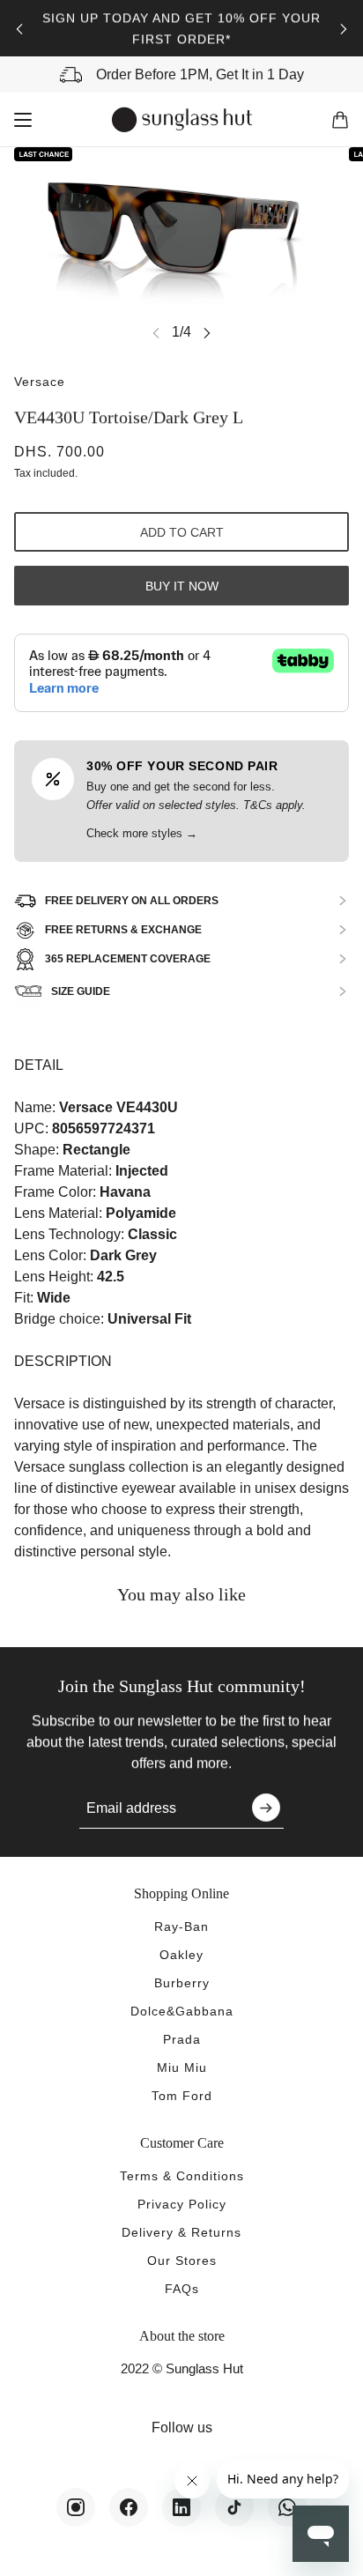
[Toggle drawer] (23, 120)
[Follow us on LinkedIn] (181, 2507)
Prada (182, 2039)
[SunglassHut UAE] (182, 120)
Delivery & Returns (181, 2232)
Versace (40, 382)
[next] (344, 29)
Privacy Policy (182, 2204)
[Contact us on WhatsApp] (287, 2507)
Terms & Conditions (182, 2176)
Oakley (181, 1955)
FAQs (182, 2289)
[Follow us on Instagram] (76, 2507)
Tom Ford (182, 2096)
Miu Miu (182, 2067)
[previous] (19, 29)
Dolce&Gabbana (182, 2011)
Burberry (182, 1983)
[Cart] (340, 120)
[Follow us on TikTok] (234, 2507)
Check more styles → (142, 833)
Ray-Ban (181, 1926)
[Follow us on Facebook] (129, 2507)
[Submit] (266, 1808)
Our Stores (182, 2260)
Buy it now (182, 586)
